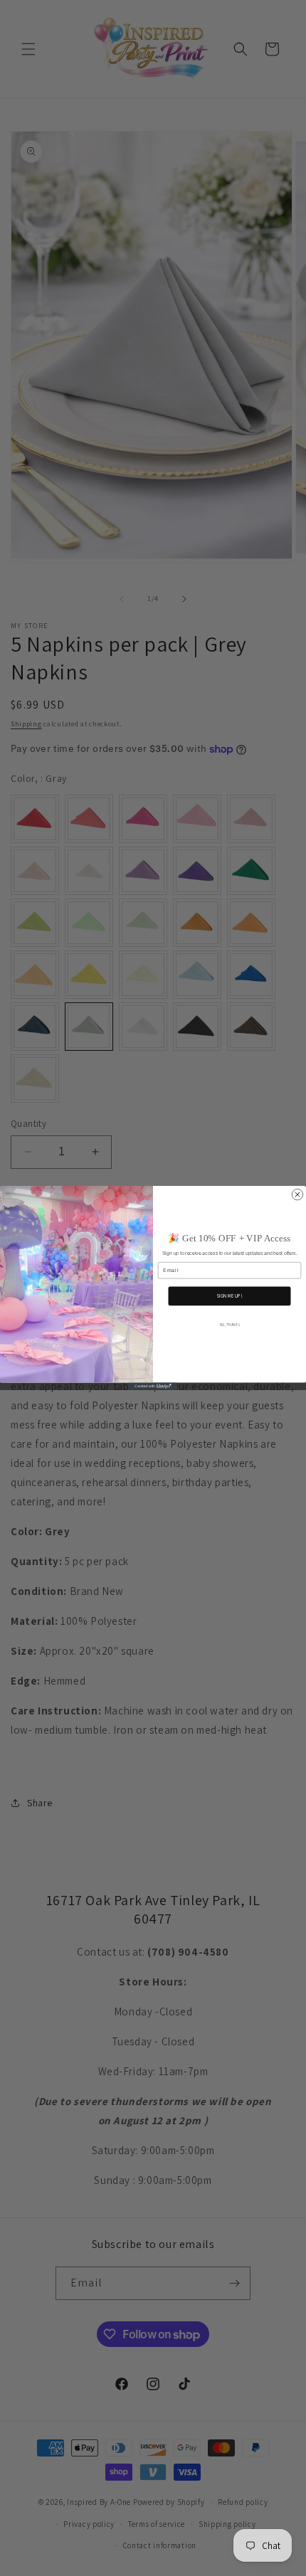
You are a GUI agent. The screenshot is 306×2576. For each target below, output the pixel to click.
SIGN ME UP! (230, 1296)
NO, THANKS (230, 1325)
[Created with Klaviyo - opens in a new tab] (153, 1387)
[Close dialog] (297, 1194)
